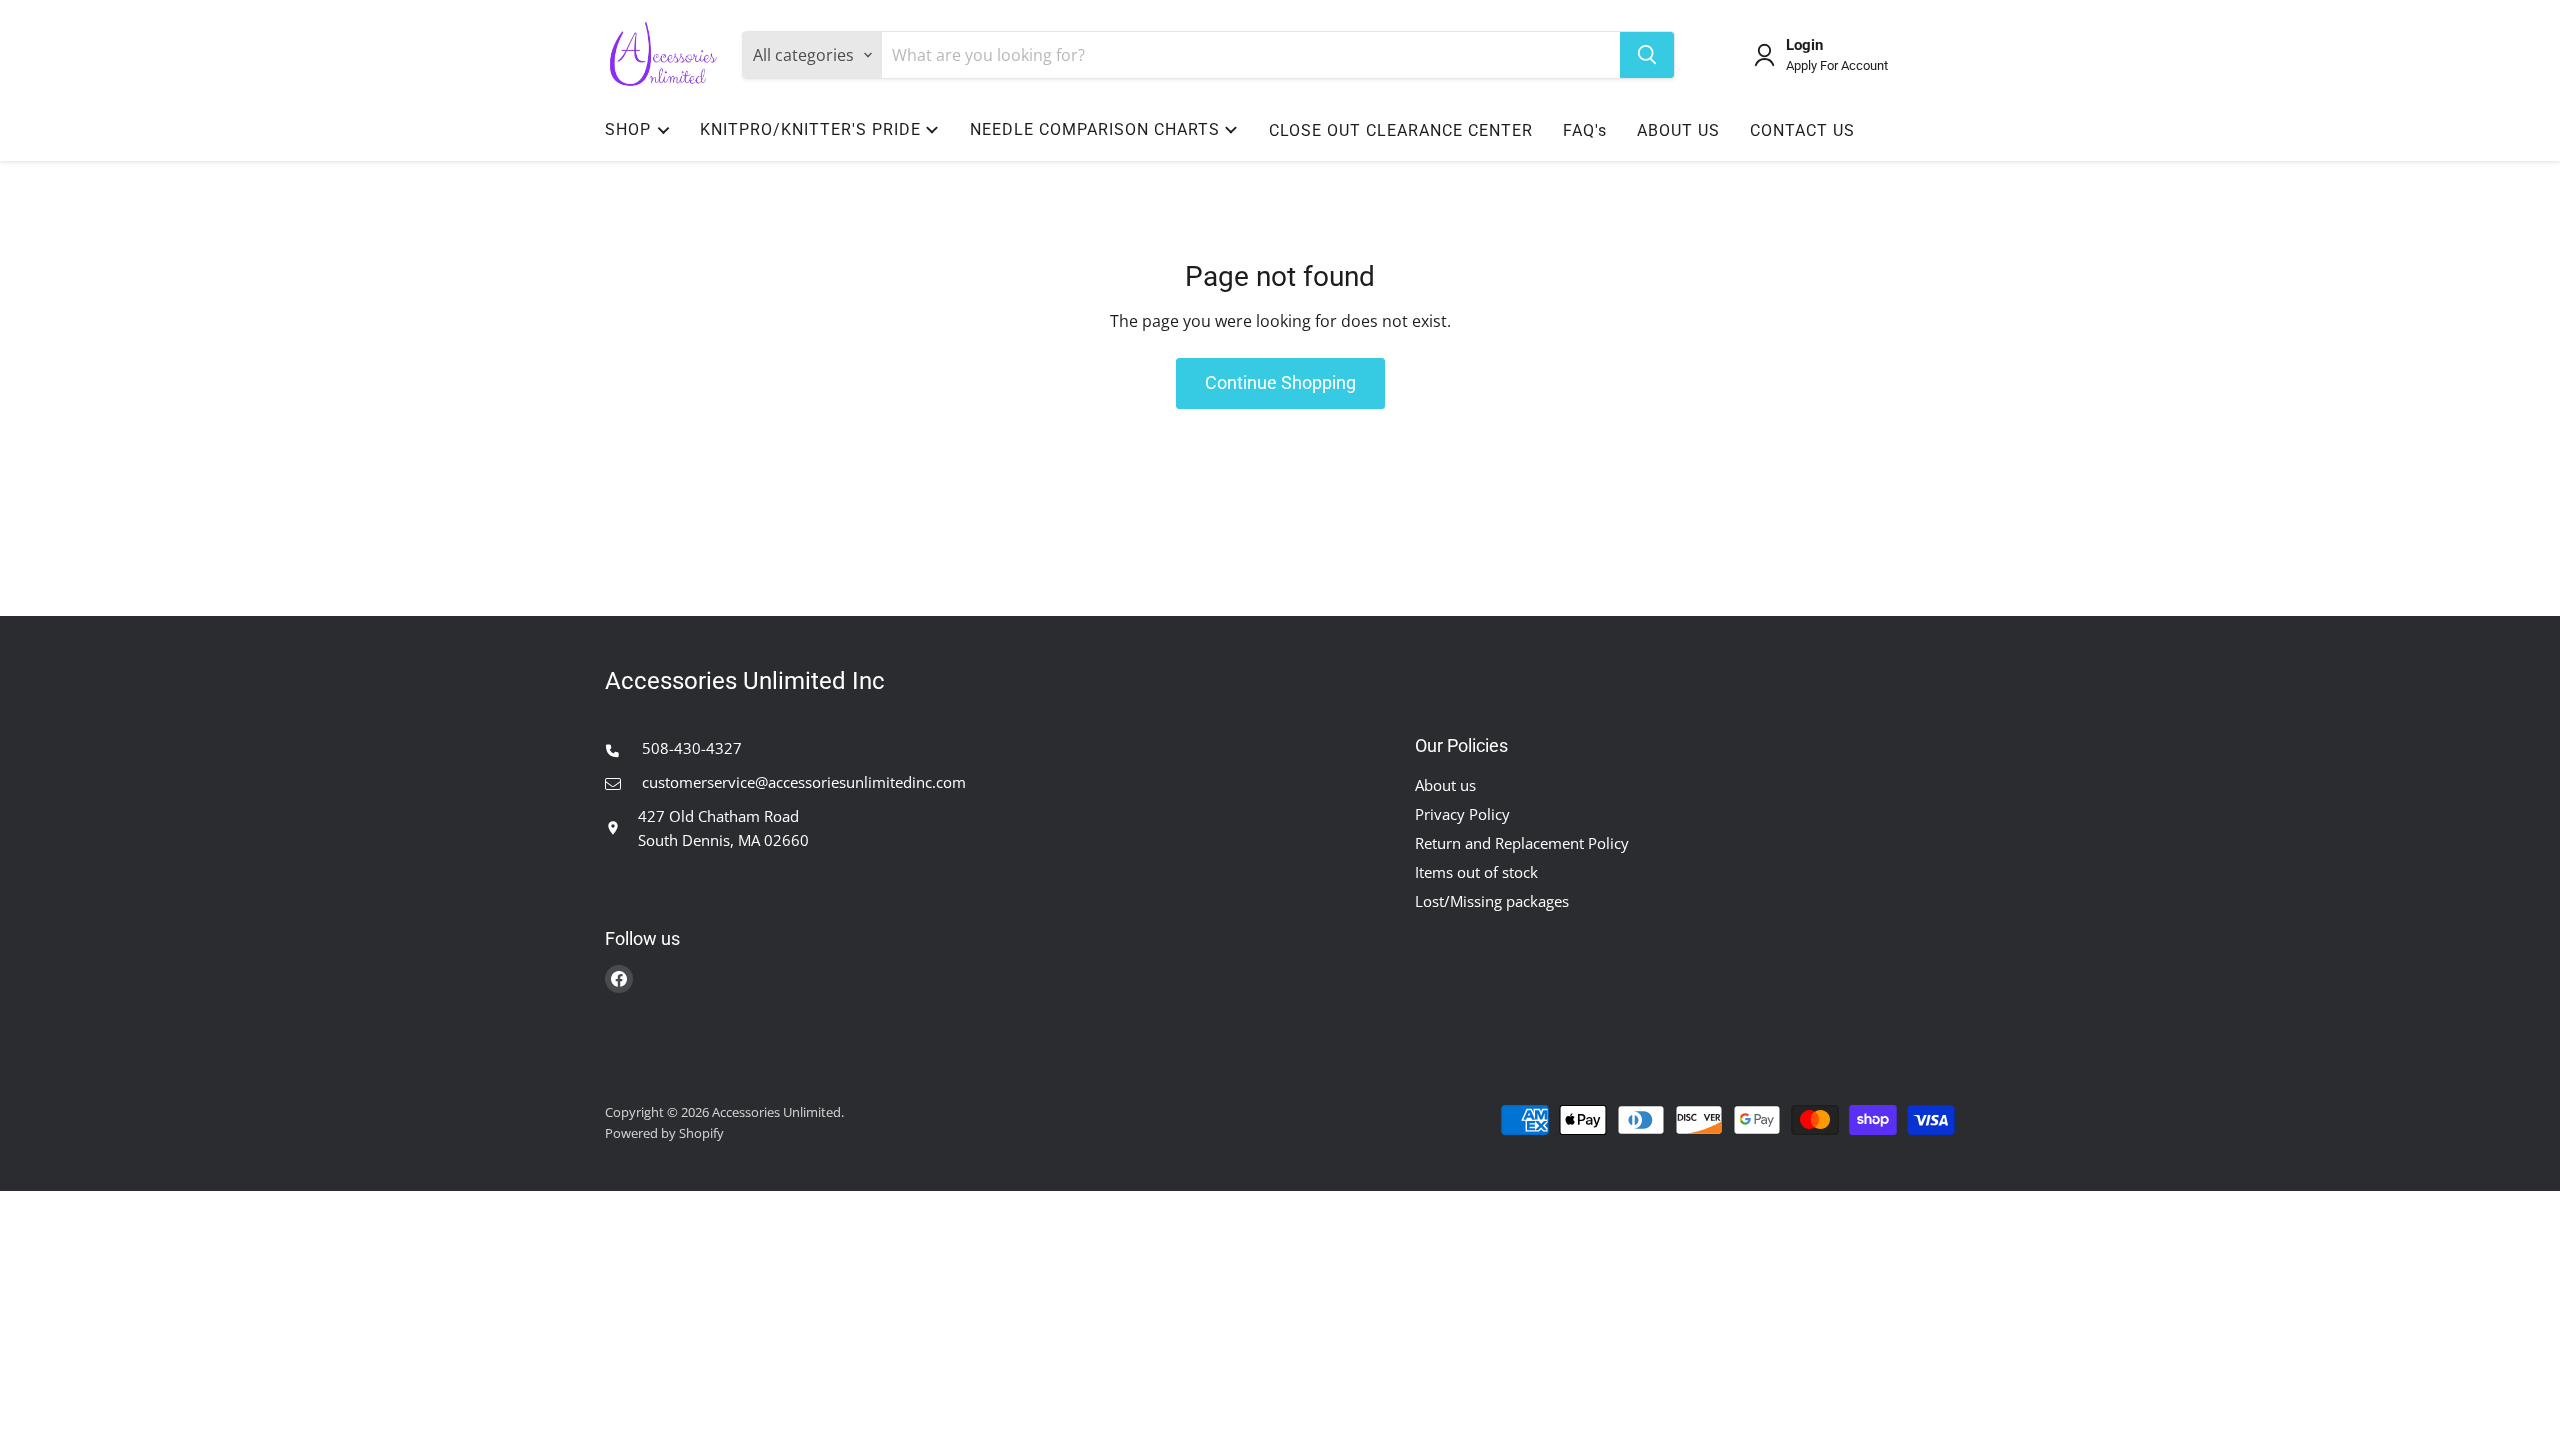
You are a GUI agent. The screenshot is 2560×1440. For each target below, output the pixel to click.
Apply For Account (1837, 66)
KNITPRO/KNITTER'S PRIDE (810, 129)
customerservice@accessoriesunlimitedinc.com (802, 782)
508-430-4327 (690, 748)
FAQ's (1585, 130)
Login (1804, 45)
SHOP (628, 129)
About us (1445, 785)
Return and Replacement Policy (1522, 843)
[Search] (1647, 55)
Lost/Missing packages (1492, 901)
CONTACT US (1802, 130)
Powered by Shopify (664, 1133)
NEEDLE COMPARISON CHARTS (1095, 129)
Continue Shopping (1280, 382)
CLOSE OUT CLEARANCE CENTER (1401, 130)
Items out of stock (1476, 872)
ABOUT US (1678, 130)
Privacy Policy (1462, 814)
